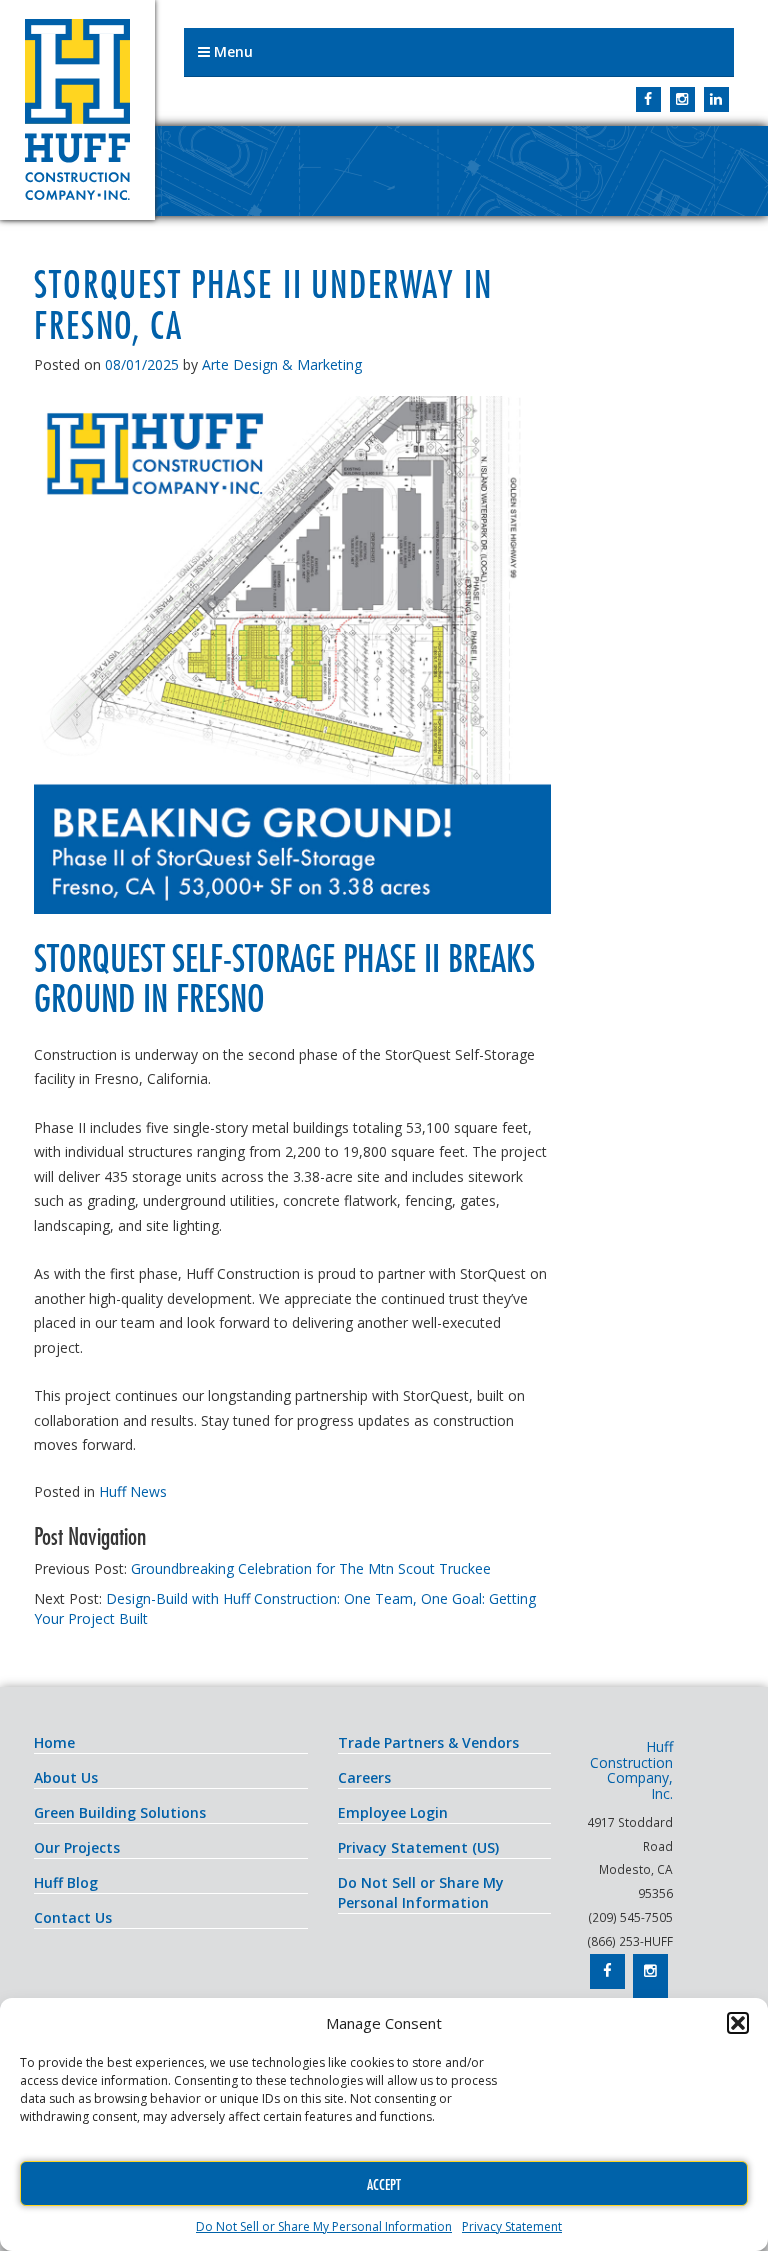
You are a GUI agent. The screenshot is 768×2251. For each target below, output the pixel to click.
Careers (364, 1777)
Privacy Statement (512, 2226)
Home (54, 1742)
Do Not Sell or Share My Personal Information (324, 2226)
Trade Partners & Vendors (428, 1742)
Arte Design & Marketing (282, 364)
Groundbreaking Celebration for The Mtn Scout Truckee (311, 1568)
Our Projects (77, 1847)
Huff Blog (66, 1882)
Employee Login (393, 1812)
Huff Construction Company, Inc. (77, 110)
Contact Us (73, 1917)
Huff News (133, 1491)
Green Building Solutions (120, 1812)
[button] (738, 2023)
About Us (66, 1777)
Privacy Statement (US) (418, 1847)
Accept (384, 2184)
